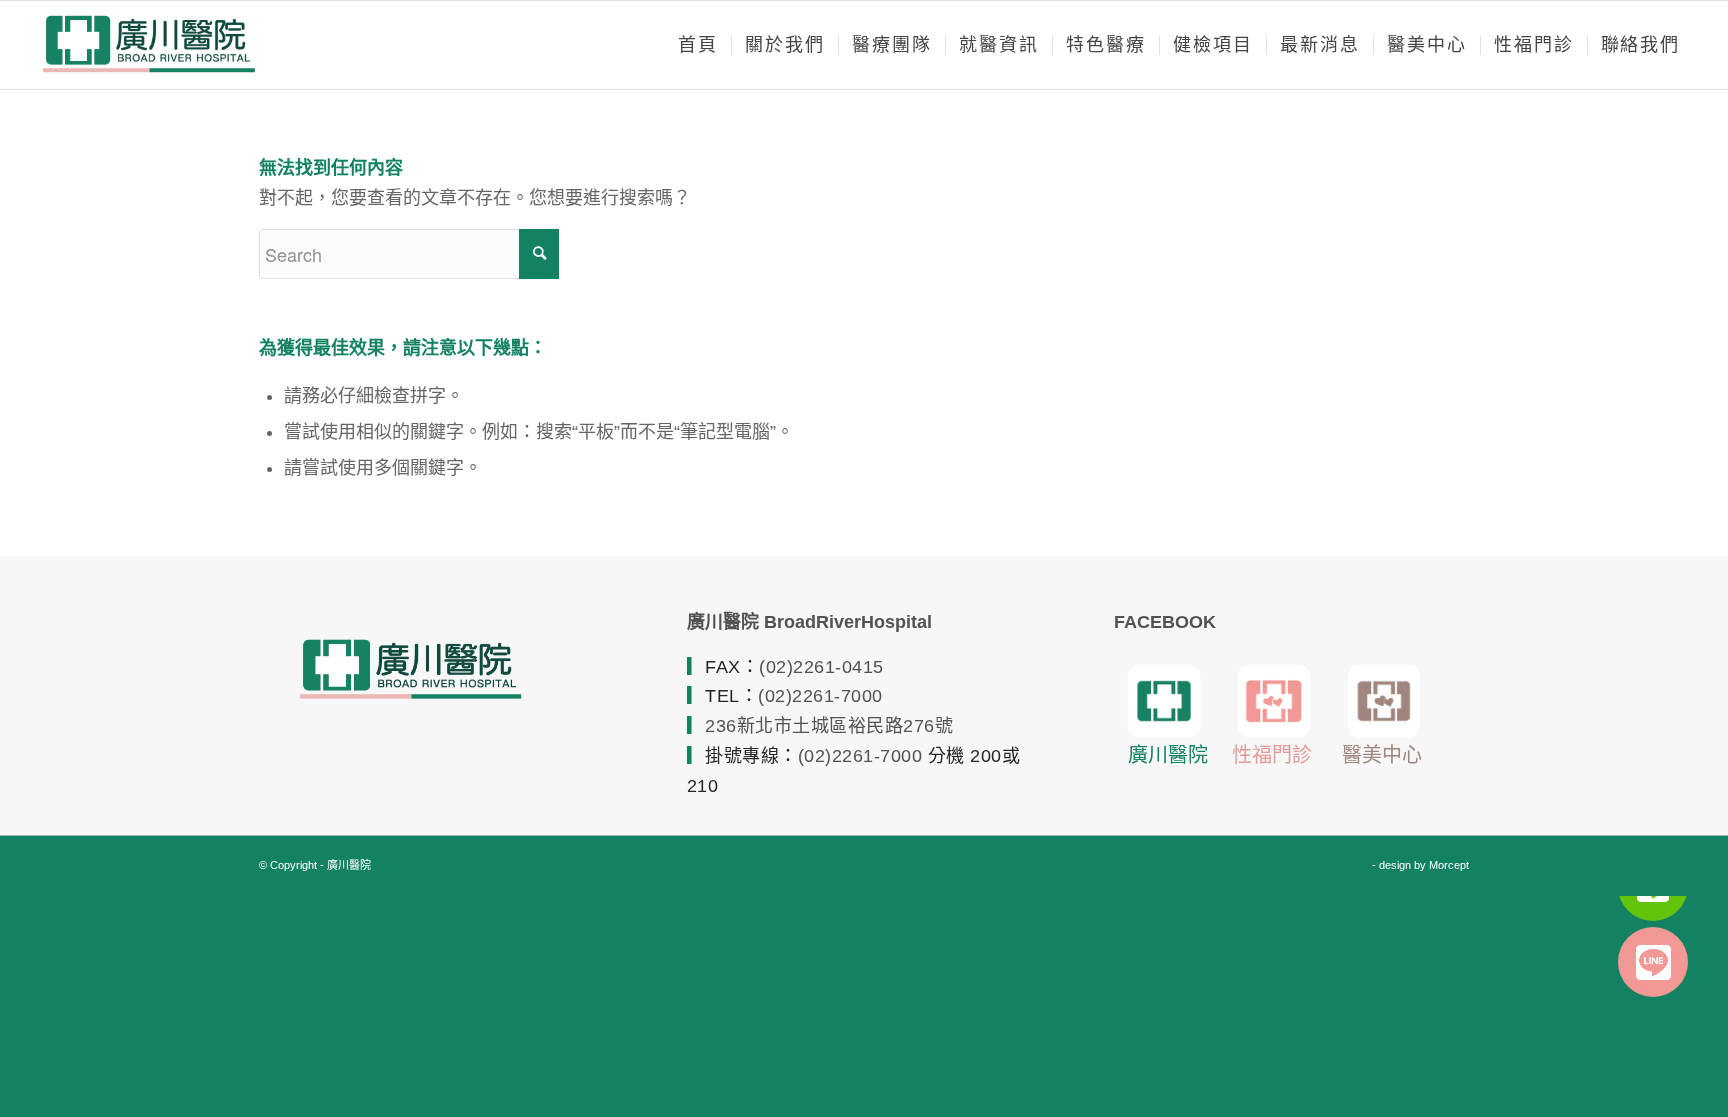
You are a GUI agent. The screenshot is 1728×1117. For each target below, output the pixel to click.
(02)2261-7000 (820, 696)
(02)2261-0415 (821, 667)
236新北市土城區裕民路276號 (829, 726)
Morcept (1449, 865)
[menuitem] (698, 45)
